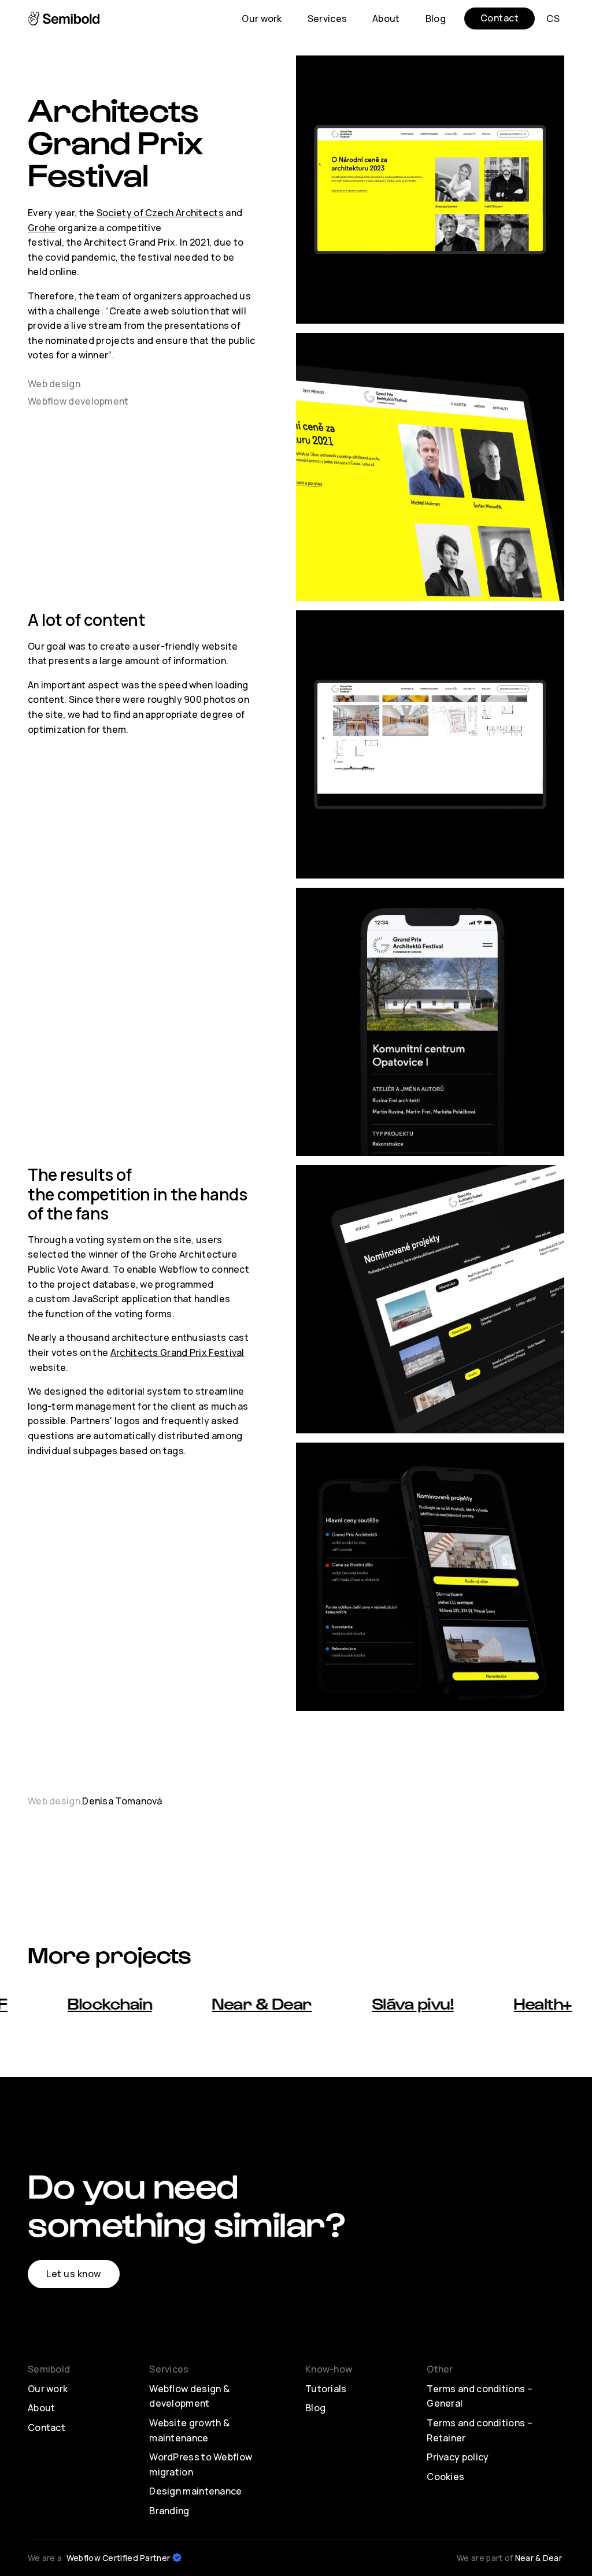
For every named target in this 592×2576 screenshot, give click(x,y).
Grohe (42, 228)
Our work (48, 2389)
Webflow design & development (189, 2396)
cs (553, 18)
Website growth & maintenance (189, 2430)
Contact (47, 2427)
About (42, 2408)
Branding (169, 2511)
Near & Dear (539, 2558)
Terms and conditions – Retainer (480, 2430)
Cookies (445, 2477)
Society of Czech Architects (160, 213)
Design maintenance (195, 2491)
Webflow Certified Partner (119, 2558)
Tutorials (326, 2389)
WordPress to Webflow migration (201, 2464)
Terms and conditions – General (480, 2396)
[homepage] (65, 18)
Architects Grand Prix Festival (177, 1352)
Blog (315, 2408)
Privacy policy (458, 2457)
